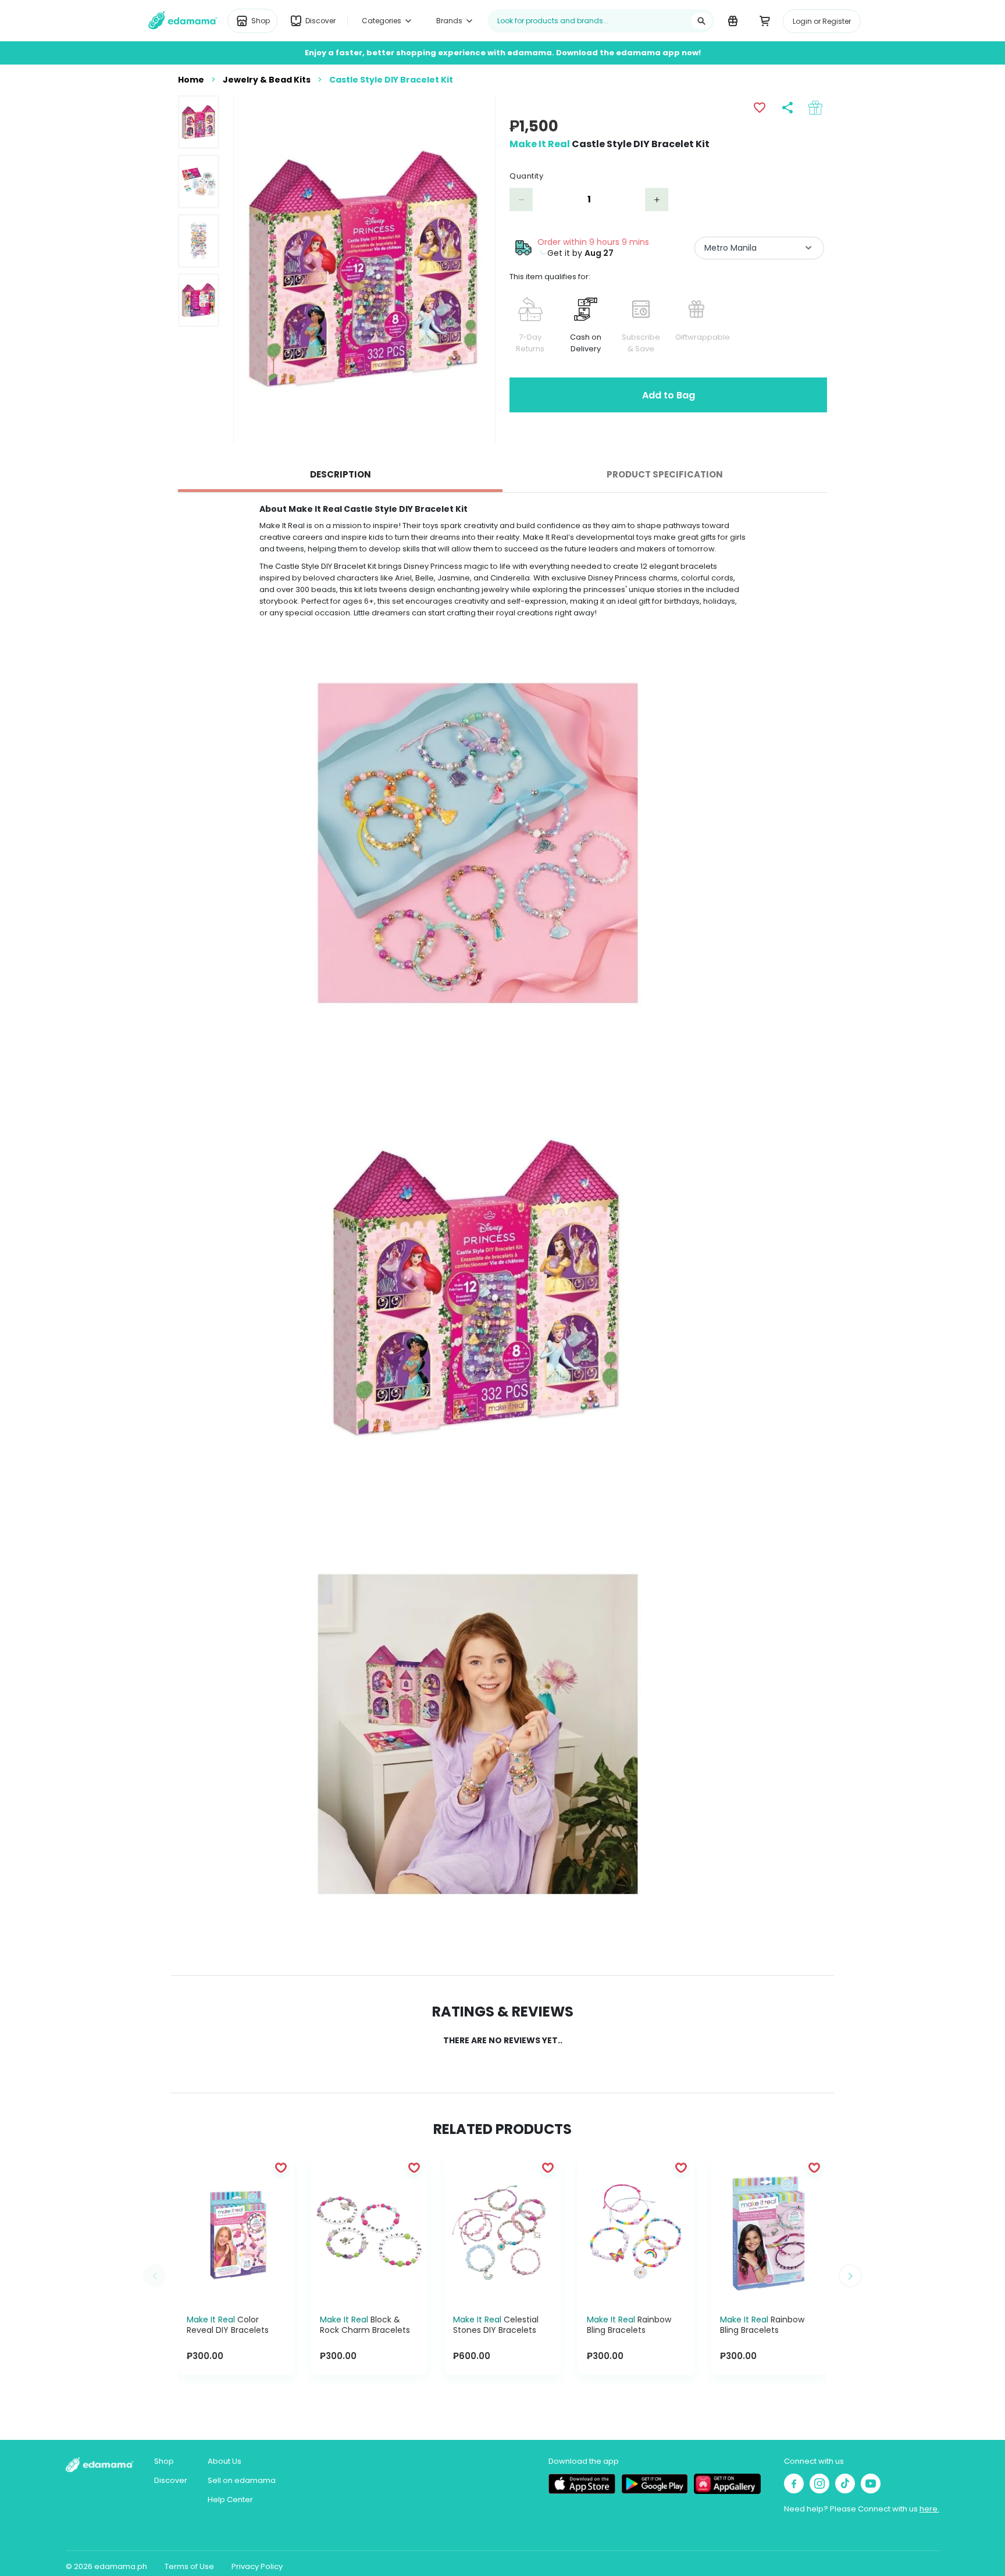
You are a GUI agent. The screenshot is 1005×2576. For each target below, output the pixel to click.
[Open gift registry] (733, 20)
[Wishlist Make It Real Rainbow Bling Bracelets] (681, 2167)
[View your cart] (765, 20)
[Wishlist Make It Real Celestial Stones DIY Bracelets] (548, 2167)
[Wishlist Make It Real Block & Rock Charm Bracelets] (414, 2167)
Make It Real (540, 144)
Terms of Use (189, 2566)
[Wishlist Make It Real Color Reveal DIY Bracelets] (281, 2167)
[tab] (340, 475)
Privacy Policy (257, 2566)
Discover (171, 2480)
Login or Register (822, 21)
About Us (224, 2461)
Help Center (230, 2500)
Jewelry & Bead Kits (267, 80)
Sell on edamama (242, 2480)
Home (191, 80)
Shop (164, 2461)
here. (929, 2509)
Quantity (526, 176)
